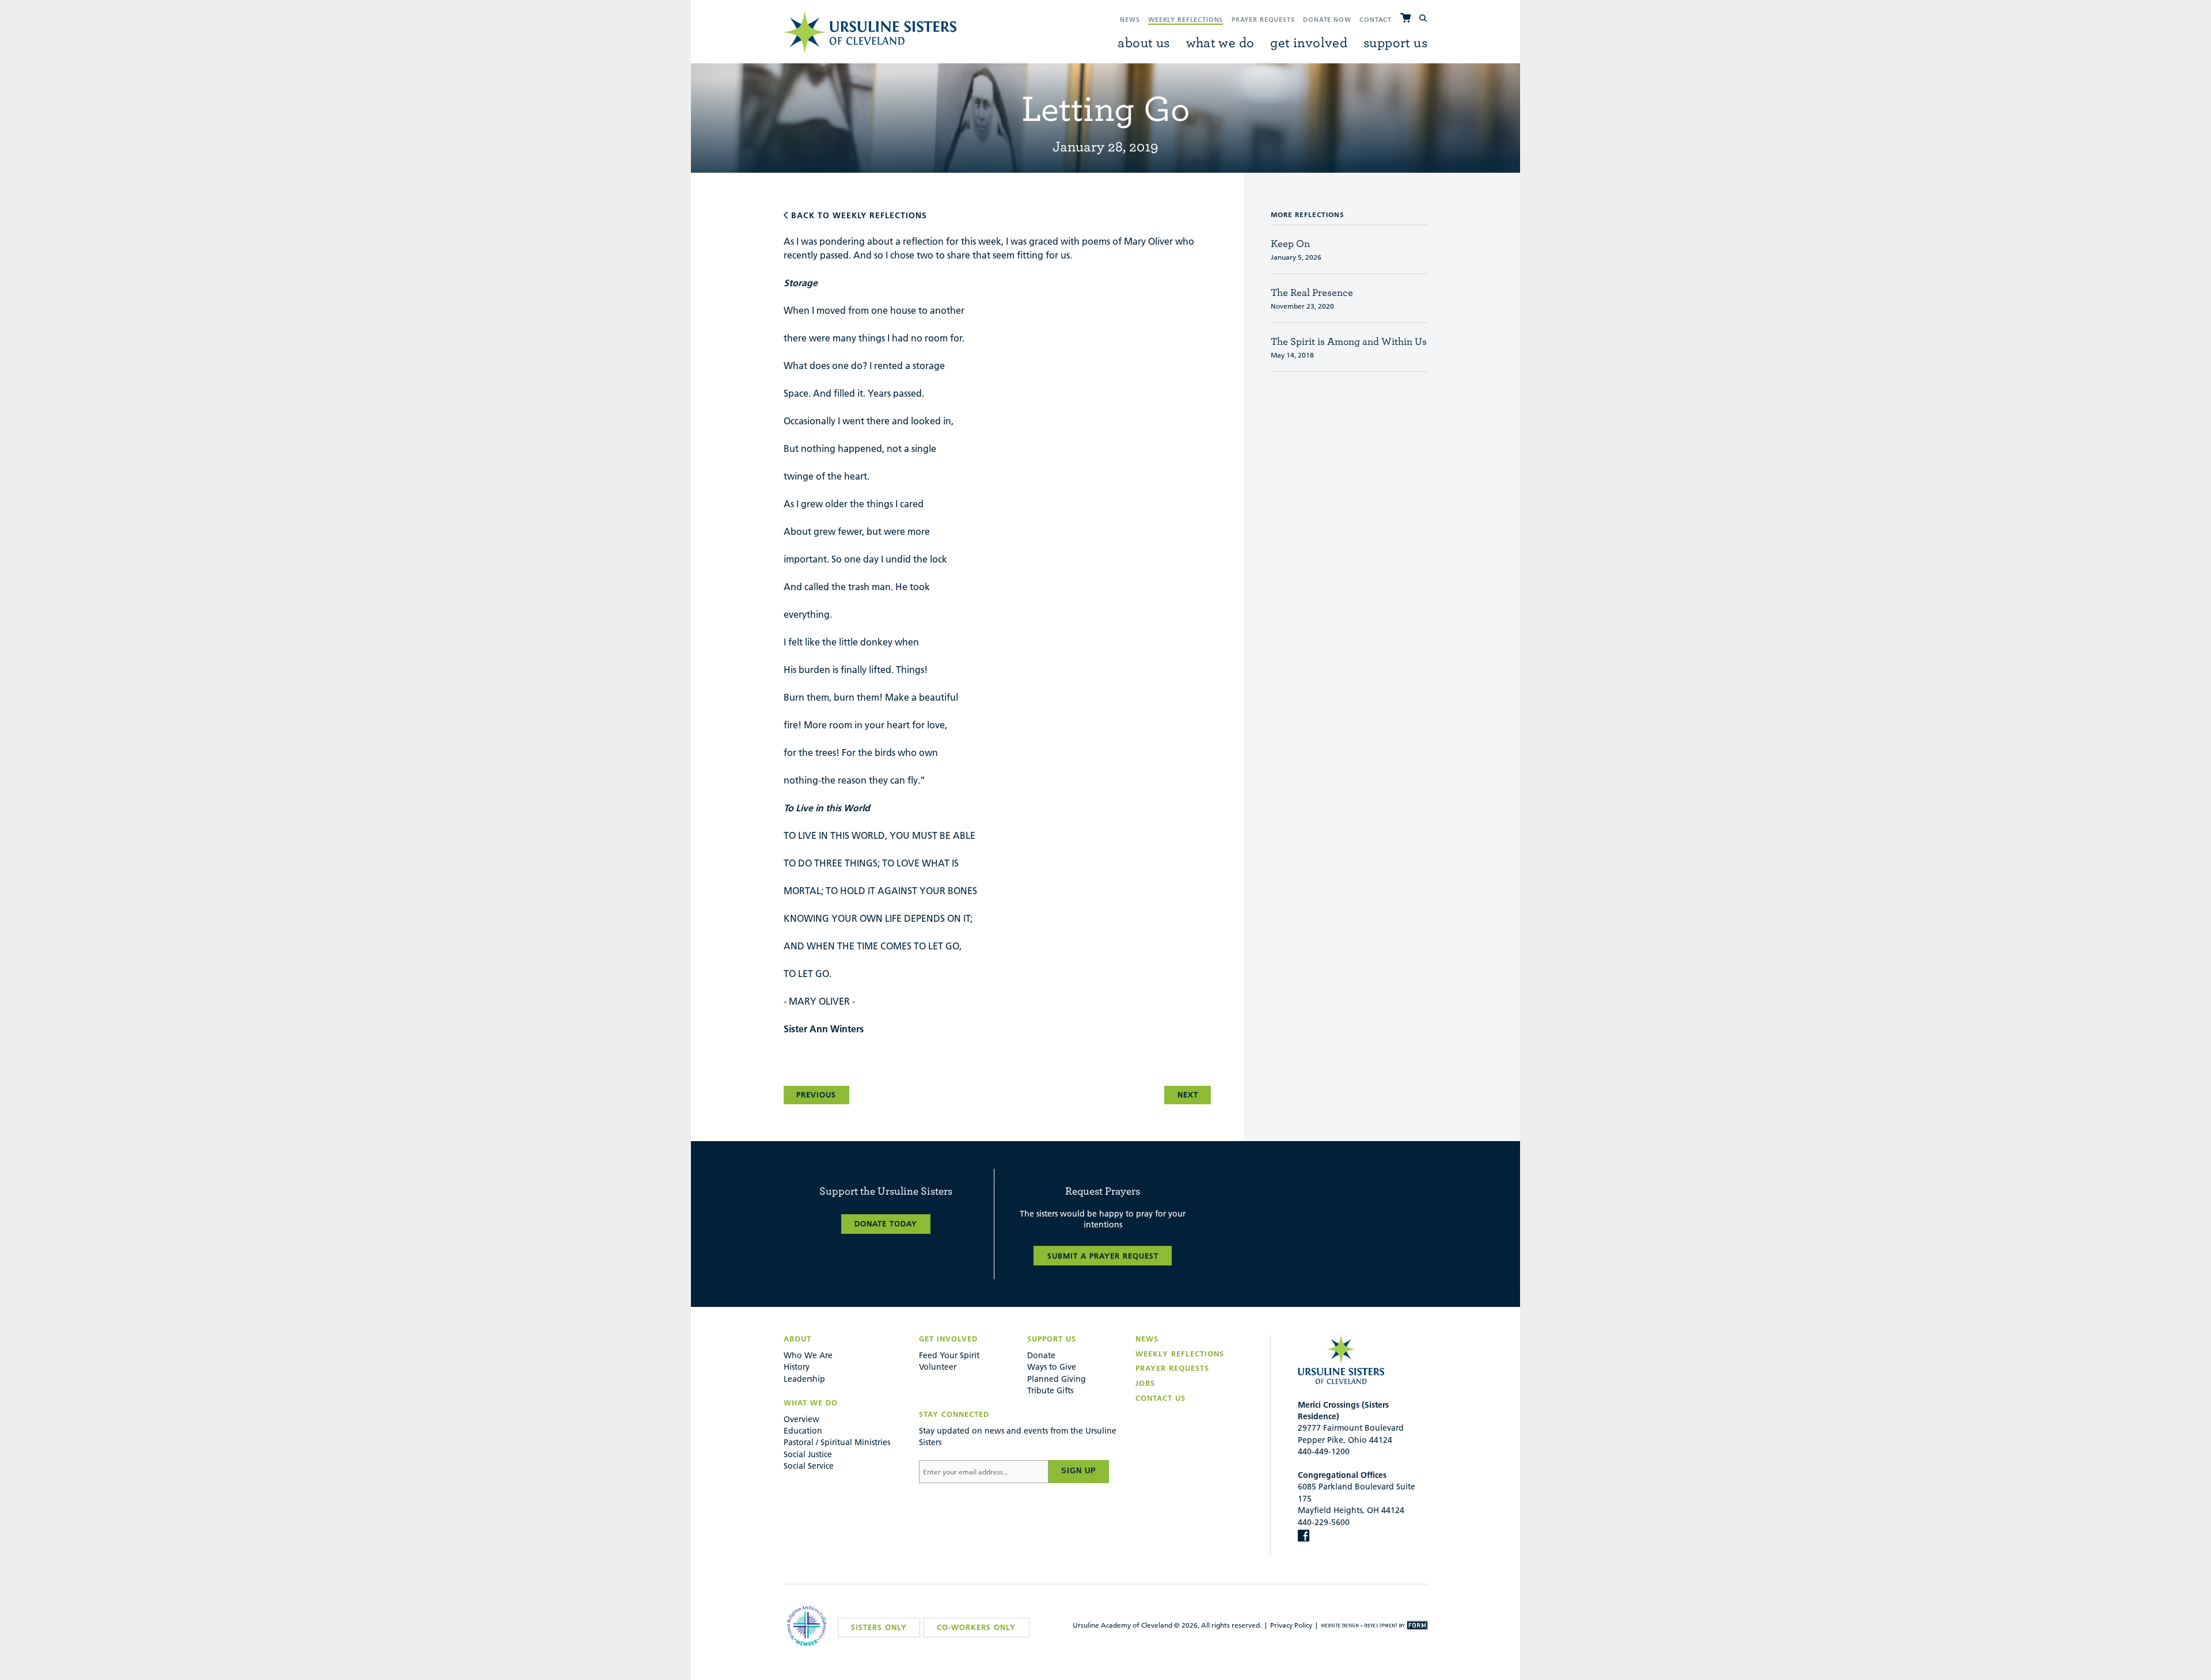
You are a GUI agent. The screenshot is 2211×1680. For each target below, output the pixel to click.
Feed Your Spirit (949, 1355)
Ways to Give (1052, 1367)
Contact (1376, 20)
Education (803, 1431)
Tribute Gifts (1050, 1390)
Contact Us (1160, 1398)
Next (1188, 1094)
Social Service (809, 1466)
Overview (801, 1419)
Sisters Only (879, 1627)
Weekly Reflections (1186, 20)
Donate (1041, 1355)
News (1130, 20)
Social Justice (808, 1454)
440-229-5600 (1324, 1522)
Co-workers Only (976, 1627)
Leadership (804, 1379)
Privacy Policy (1291, 1625)
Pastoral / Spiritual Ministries (837, 1442)
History (797, 1367)
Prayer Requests (1263, 20)
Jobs (1145, 1383)
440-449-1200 (1324, 1451)
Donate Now (1327, 20)
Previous (816, 1094)
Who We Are (808, 1355)
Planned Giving (1057, 1379)
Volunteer (938, 1367)
